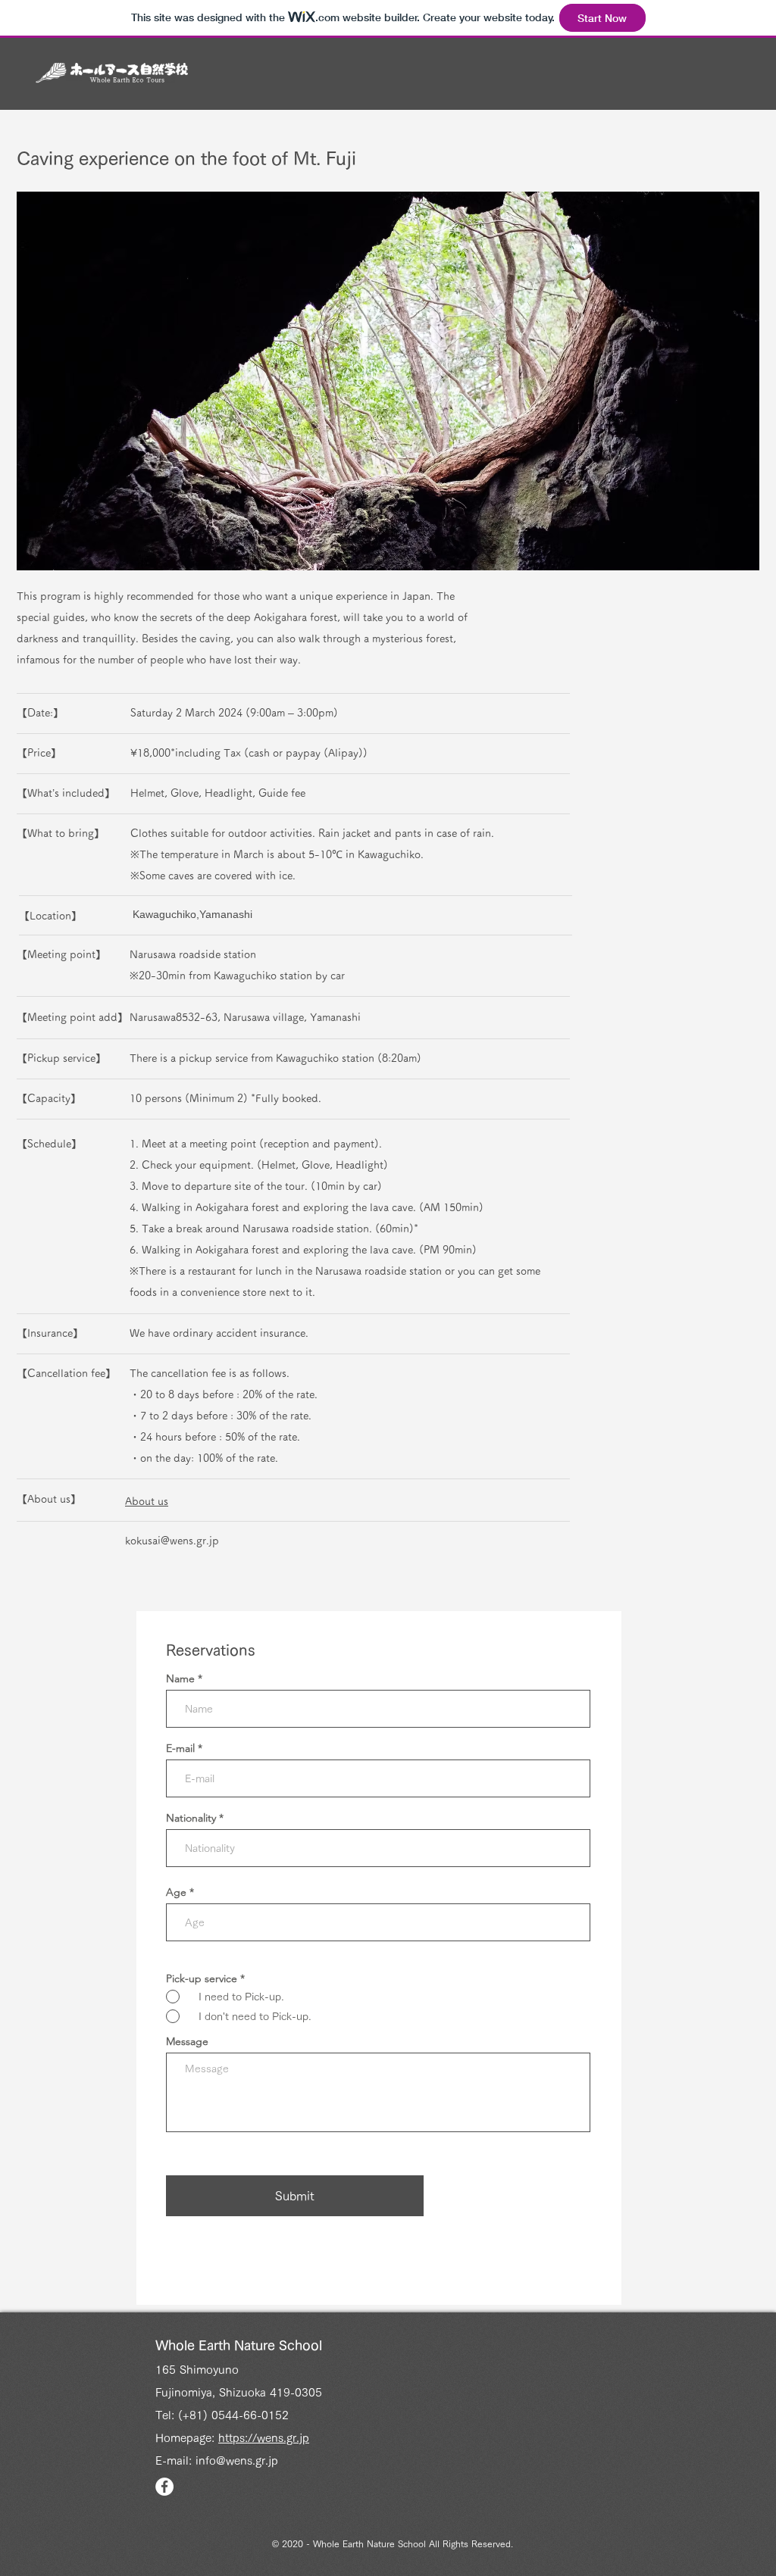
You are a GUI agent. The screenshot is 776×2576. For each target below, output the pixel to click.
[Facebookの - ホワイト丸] (164, 2487)
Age (176, 1892)
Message (187, 2041)
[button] (388, 381)
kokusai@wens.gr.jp (172, 1541)
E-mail (180, 1748)
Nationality (191, 1818)
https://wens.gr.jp (264, 2438)
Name (180, 1678)
